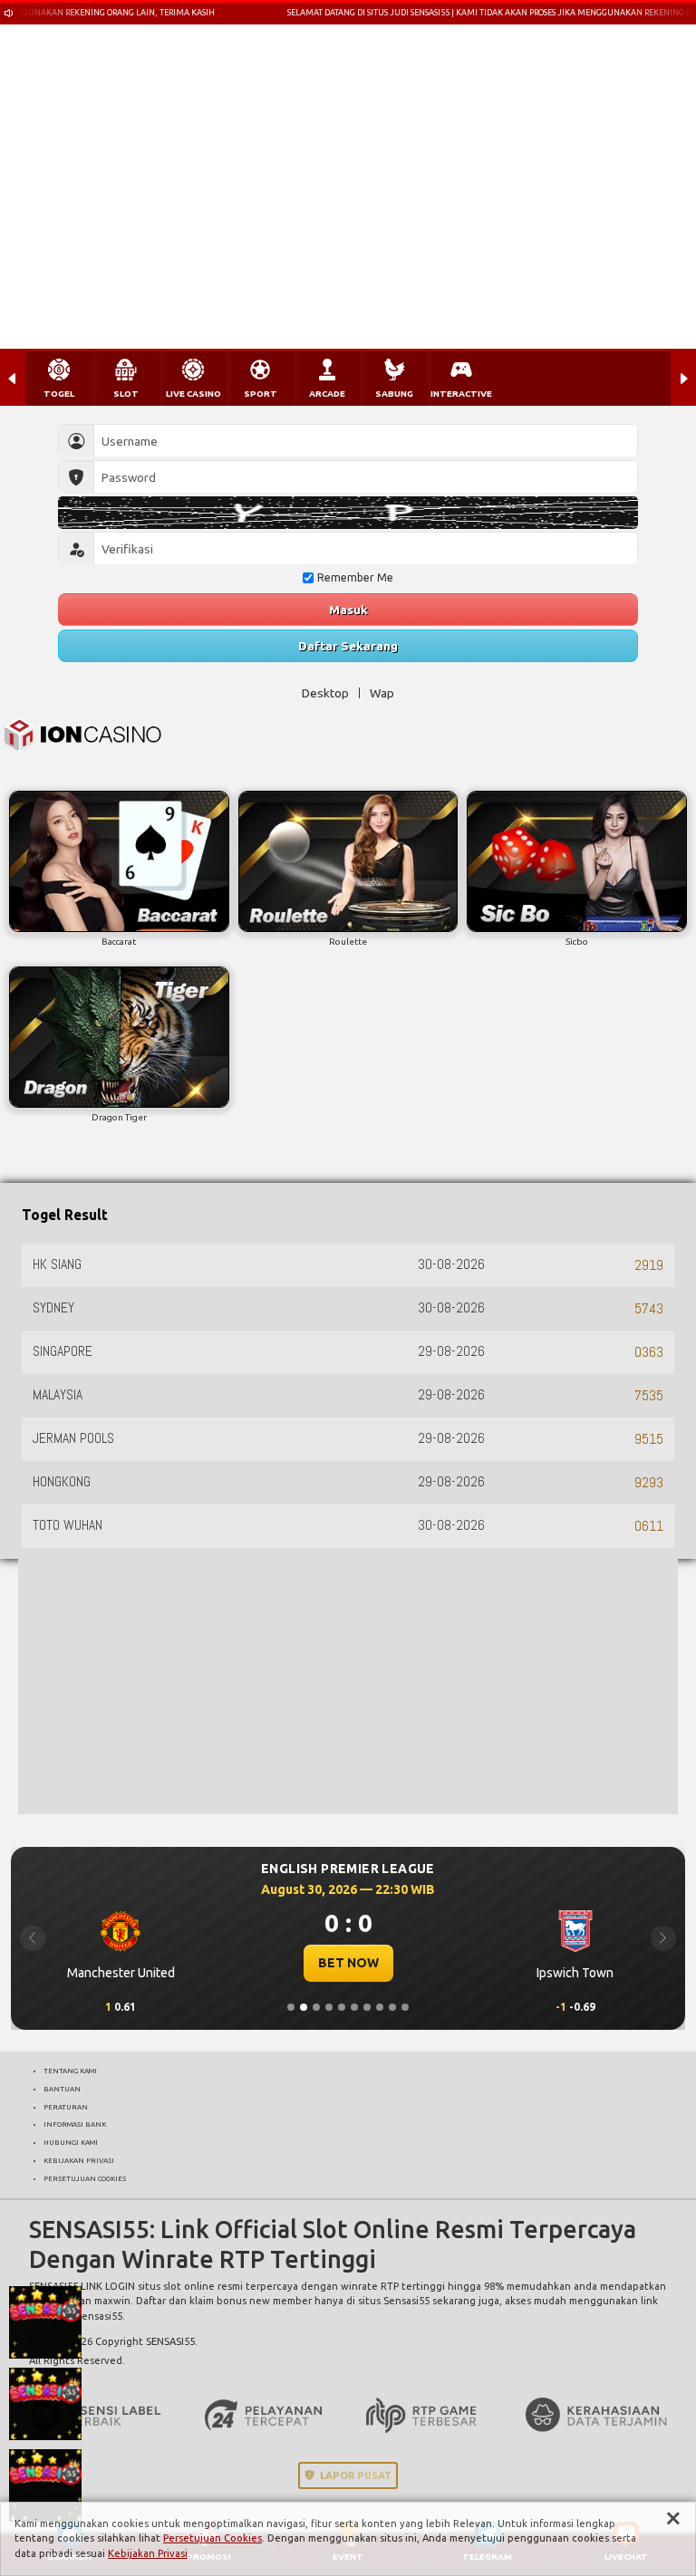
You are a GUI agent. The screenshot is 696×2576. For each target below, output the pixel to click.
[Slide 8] (380, 2007)
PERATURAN (66, 2107)
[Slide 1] (291, 2007)
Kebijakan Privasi (148, 2553)
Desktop (325, 693)
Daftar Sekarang (348, 646)
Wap (382, 693)
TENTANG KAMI (70, 2071)
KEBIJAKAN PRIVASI (79, 2160)
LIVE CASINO (193, 394)
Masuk (348, 610)
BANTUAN (62, 2089)
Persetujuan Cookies (213, 2538)
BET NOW (348, 1963)
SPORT (261, 394)
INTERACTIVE (461, 394)
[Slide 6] (354, 2007)
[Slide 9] (392, 2007)
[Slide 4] (329, 2007)
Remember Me (355, 577)
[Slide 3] (316, 2007)
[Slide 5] (342, 2007)
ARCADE (327, 394)
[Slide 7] (367, 2007)
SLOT (126, 394)
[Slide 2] (304, 2007)
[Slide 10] (405, 2007)
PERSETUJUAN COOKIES (85, 2178)
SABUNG (394, 394)
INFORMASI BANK (75, 2124)
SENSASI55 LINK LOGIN (82, 2286)
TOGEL (59, 394)
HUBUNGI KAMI (71, 2142)
